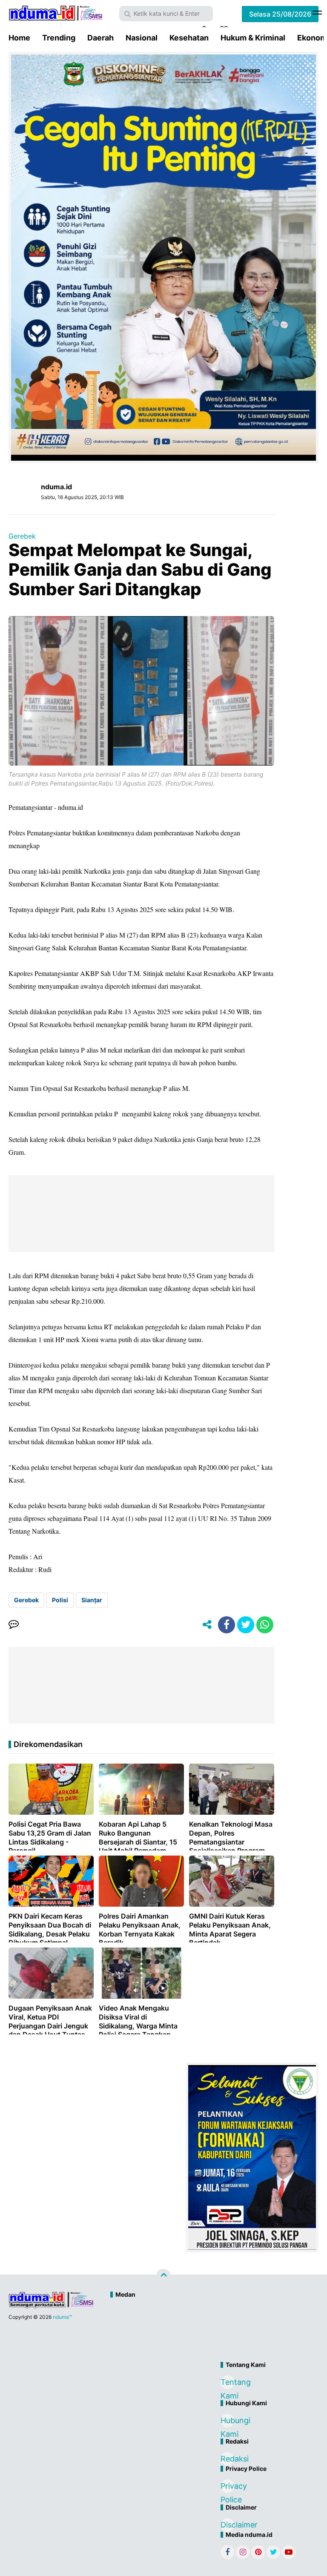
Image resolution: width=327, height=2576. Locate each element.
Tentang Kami (227, 2383)
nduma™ (62, 2317)
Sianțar (92, 1600)
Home (19, 38)
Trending (59, 38)
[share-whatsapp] (265, 1625)
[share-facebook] (227, 1625)
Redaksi (227, 2459)
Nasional (142, 38)
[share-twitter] (246, 1625)
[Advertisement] (200, 2331)
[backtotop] (163, 2276)
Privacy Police (227, 2487)
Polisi (60, 1600)
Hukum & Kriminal (253, 38)
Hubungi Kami (227, 2422)
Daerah (100, 38)
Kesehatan (189, 38)
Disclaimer (227, 2525)
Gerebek (22, 536)
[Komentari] (14, 1625)
